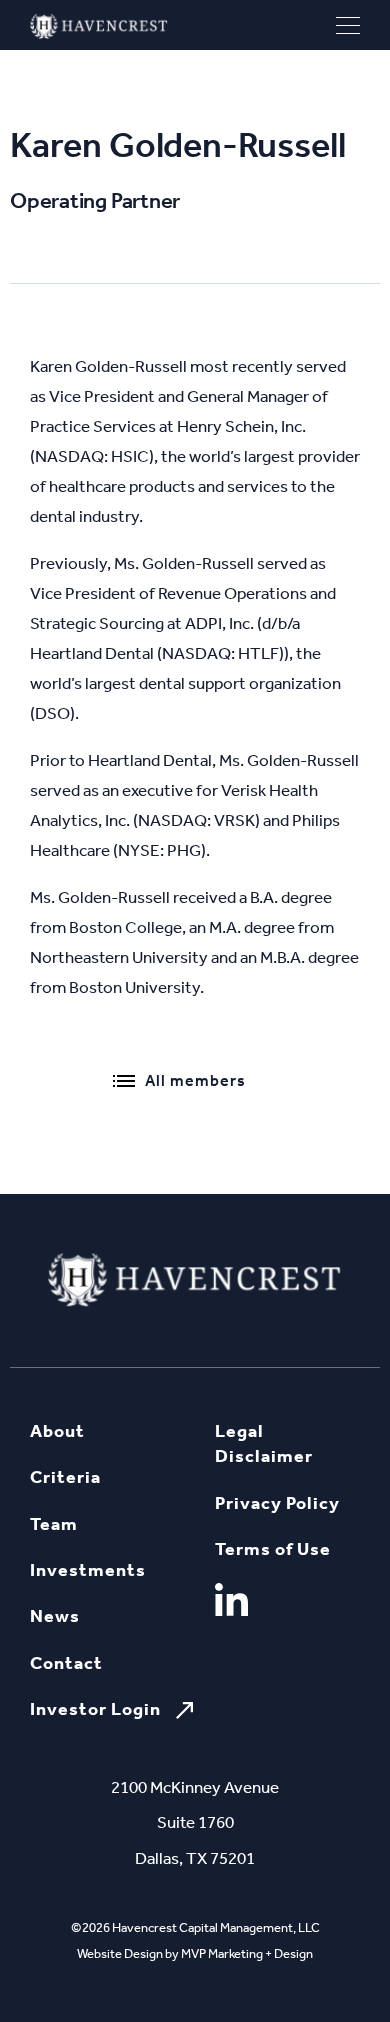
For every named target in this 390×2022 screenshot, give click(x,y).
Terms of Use (273, 1549)
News (55, 1616)
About (57, 1431)
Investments (88, 1570)
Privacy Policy (277, 1503)
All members (195, 1080)
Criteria (65, 1477)
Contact (66, 1663)
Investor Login (95, 1709)
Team (54, 1524)
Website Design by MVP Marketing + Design (195, 1953)
